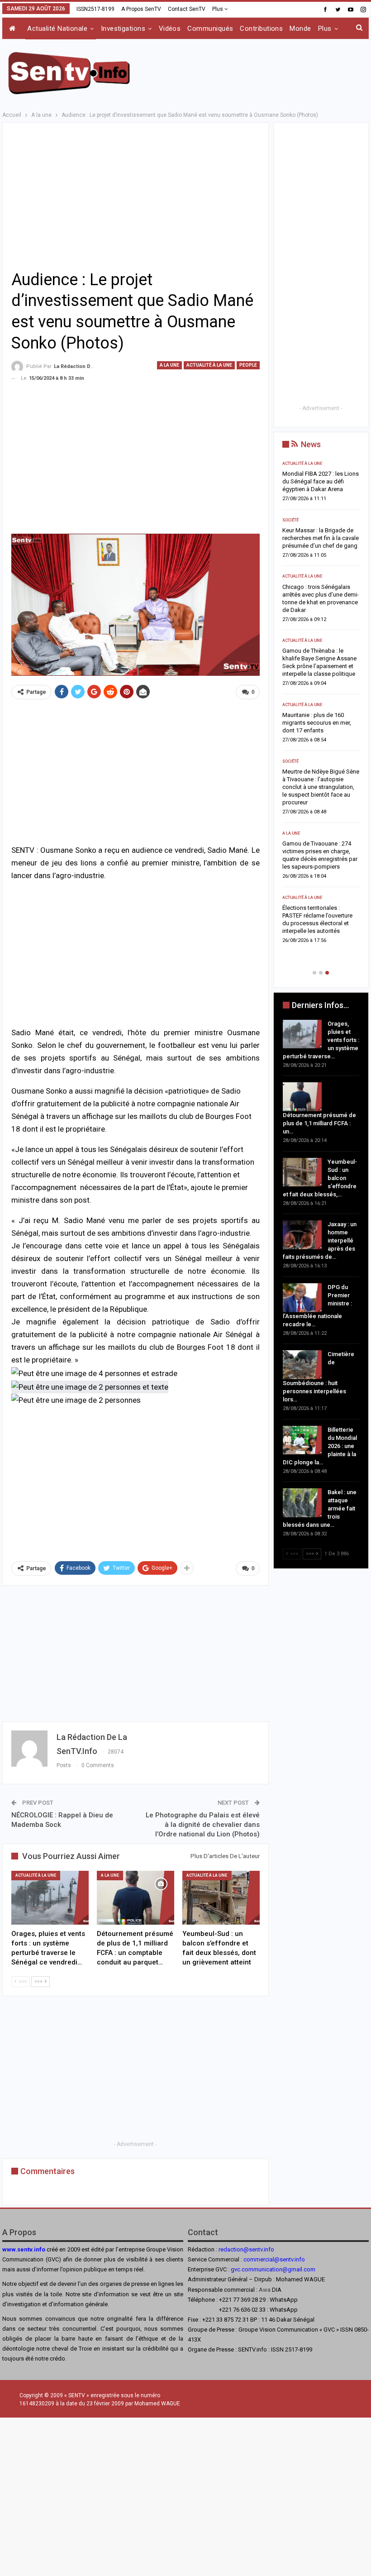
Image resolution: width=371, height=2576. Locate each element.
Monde (300, 29)
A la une (169, 365)
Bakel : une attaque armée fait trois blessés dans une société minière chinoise (321, 915)
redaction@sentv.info (246, 2249)
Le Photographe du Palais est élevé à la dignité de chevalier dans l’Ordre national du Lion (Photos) (203, 1825)
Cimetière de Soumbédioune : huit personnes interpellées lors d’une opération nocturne (321, 795)
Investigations (123, 29)
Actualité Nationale (57, 29)
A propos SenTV (141, 9)
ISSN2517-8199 (95, 9)
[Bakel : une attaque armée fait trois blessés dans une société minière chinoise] (302, 1503)
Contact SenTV (187, 9)
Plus (218, 9)
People (248, 365)
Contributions (261, 29)
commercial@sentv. (269, 2259)
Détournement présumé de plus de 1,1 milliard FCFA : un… (319, 1123)
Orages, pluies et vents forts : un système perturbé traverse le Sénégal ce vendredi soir (320, 481)
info (300, 2259)
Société (290, 648)
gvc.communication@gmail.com (273, 2269)
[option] (321, 701)
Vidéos (170, 29)
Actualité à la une (209, 365)
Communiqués (210, 29)
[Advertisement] (263, 72)
